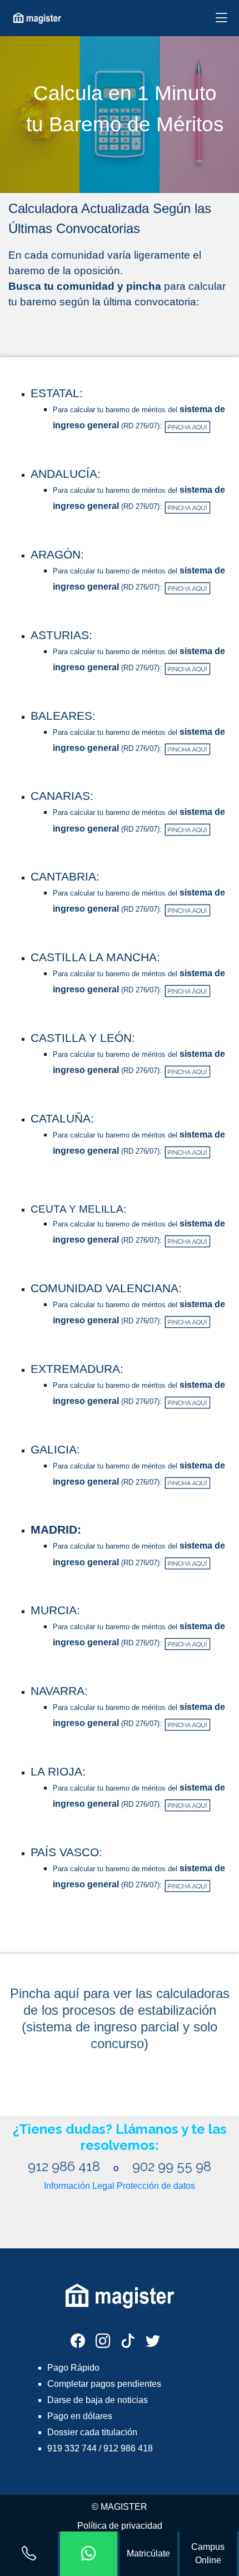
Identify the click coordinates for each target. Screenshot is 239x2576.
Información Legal (79, 2186)
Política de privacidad (120, 2526)
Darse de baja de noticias (98, 2400)
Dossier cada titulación (92, 2432)
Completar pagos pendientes (104, 2384)
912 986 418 (66, 2166)
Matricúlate (148, 2553)
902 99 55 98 (172, 2166)
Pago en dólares (80, 2416)
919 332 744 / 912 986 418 (100, 2448)
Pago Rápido (73, 2368)
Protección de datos (156, 2186)
